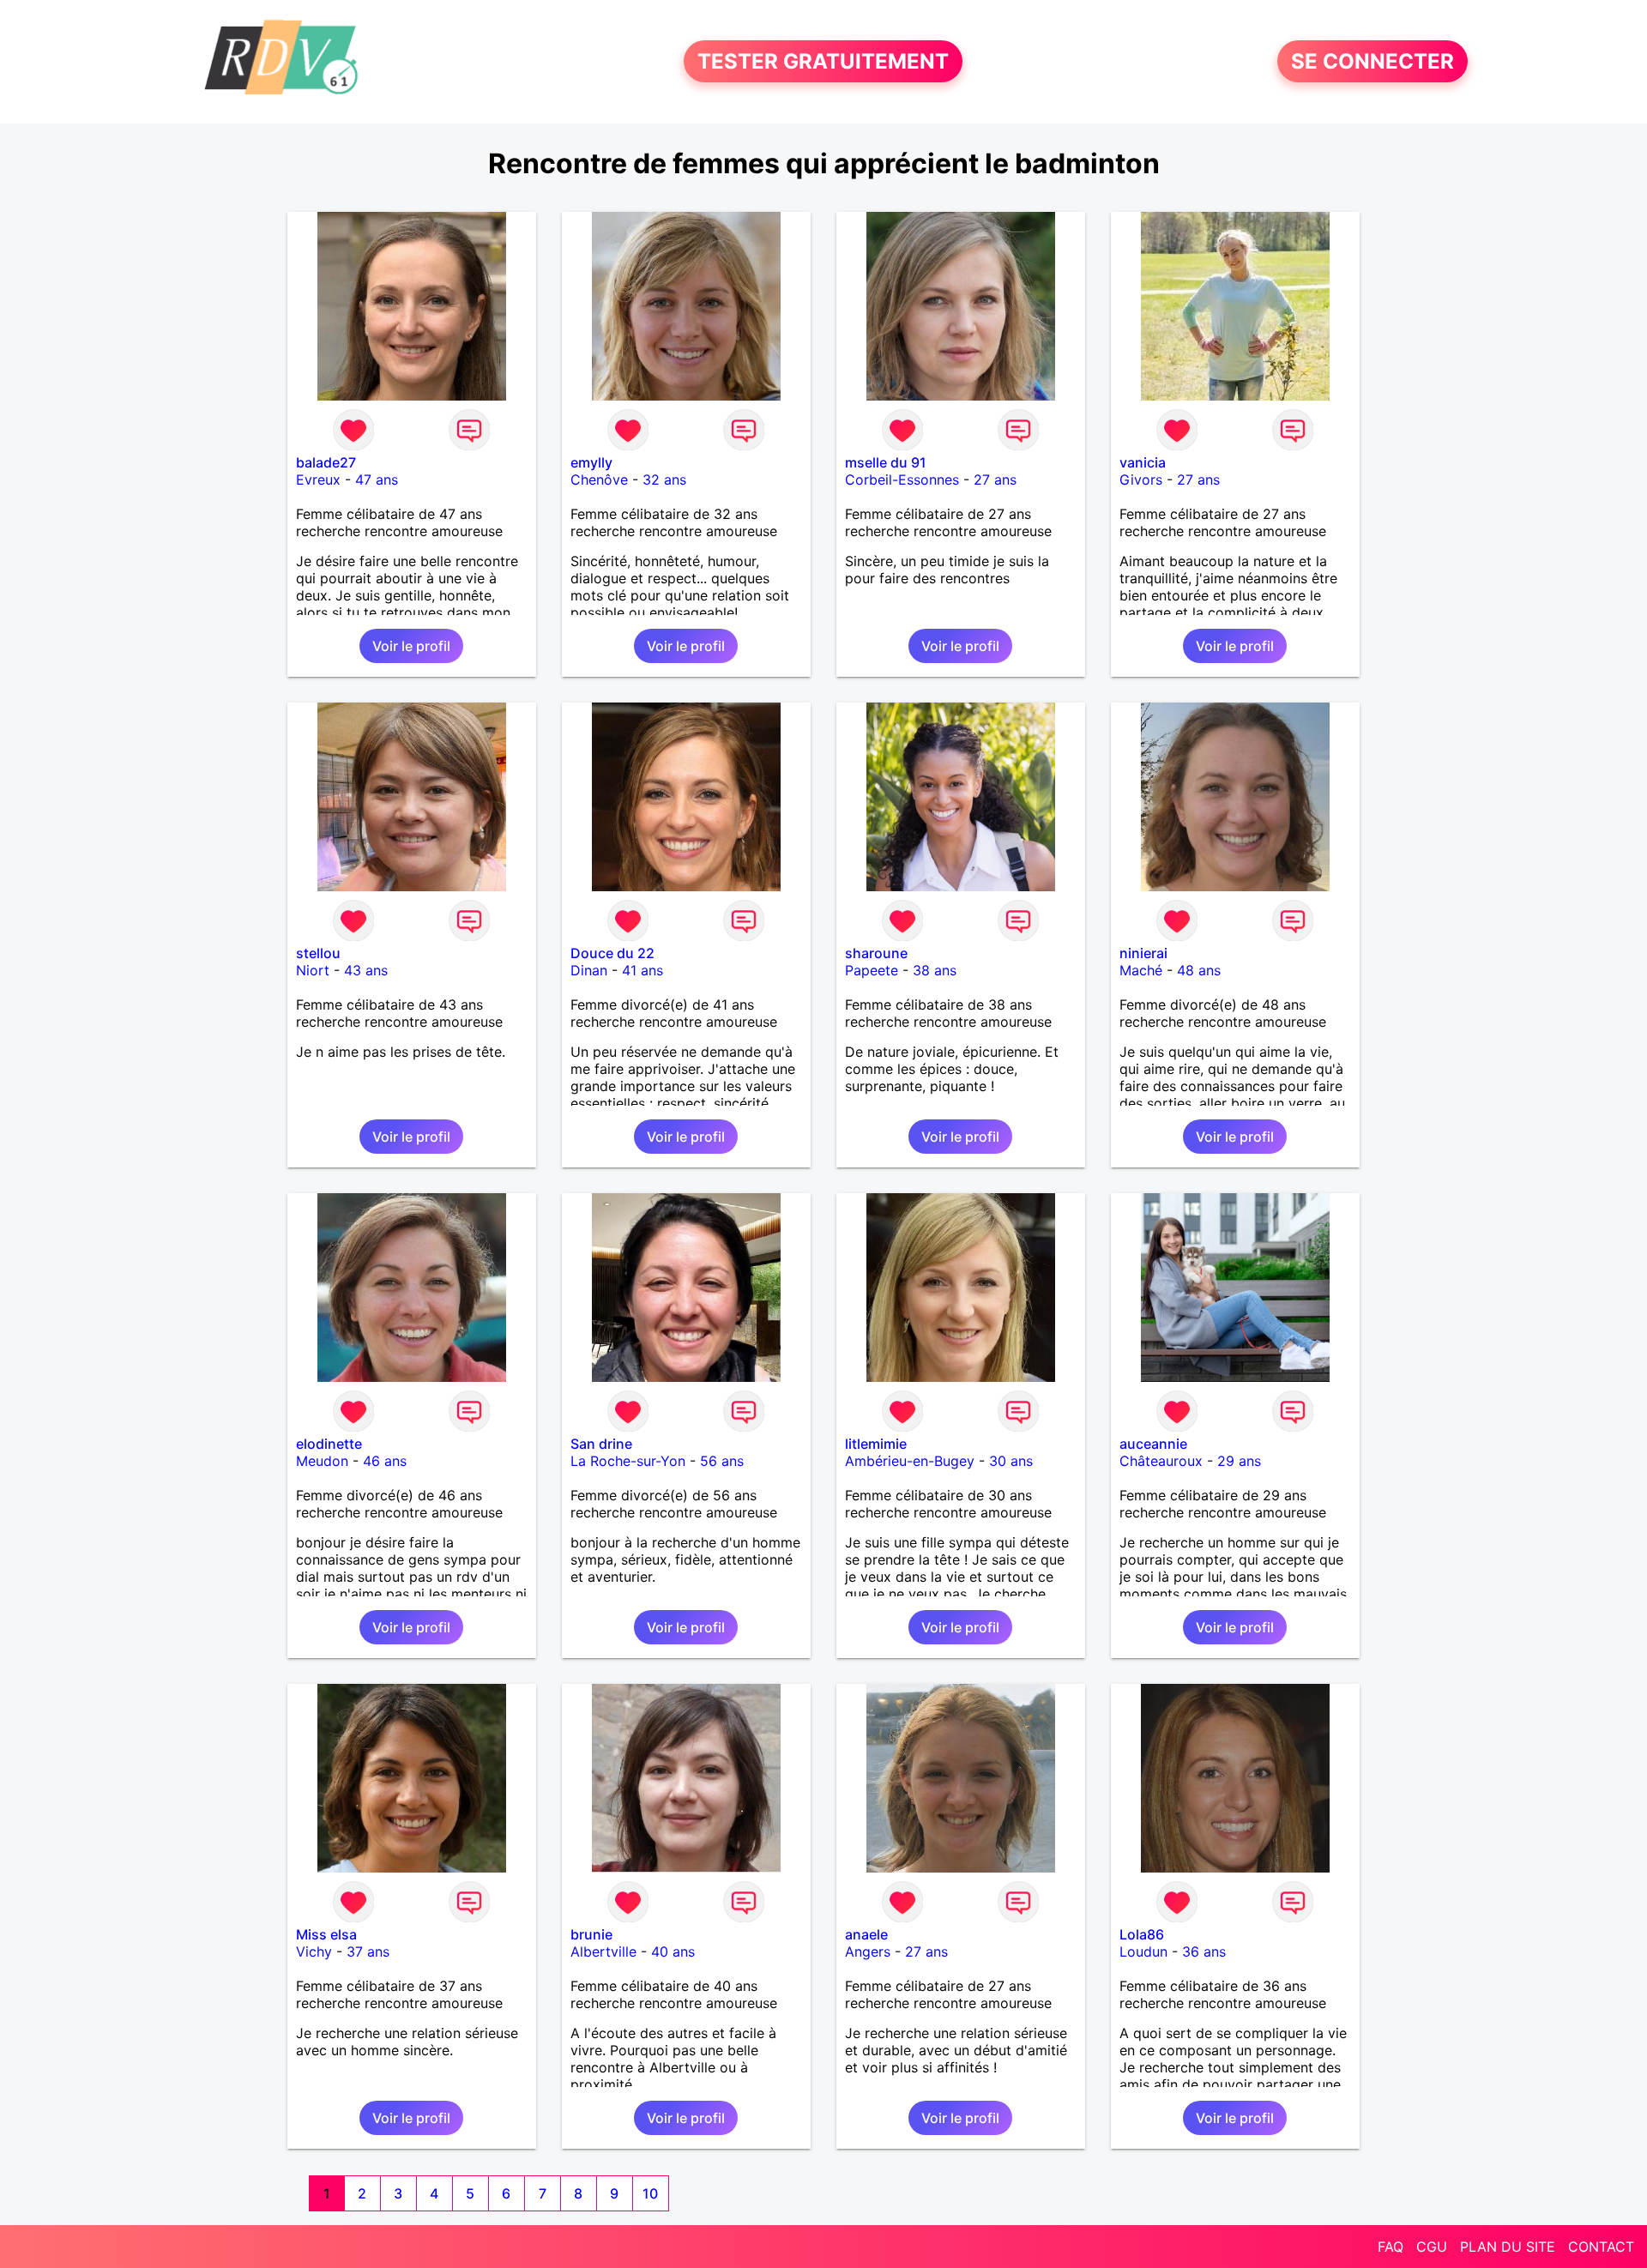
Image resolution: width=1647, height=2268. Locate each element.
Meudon (322, 1461)
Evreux (318, 480)
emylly (591, 462)
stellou (318, 953)
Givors (1141, 480)
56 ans (722, 1461)
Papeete (872, 970)
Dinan (589, 970)
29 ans (1239, 1461)
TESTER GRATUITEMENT (823, 61)
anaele (866, 1934)
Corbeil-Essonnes (902, 480)
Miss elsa (326, 1934)
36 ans (1204, 1951)
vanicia (1143, 462)
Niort (313, 970)
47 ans (377, 480)
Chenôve (599, 480)
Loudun (1143, 1951)
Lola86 (1142, 1934)
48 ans (1199, 970)
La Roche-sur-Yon (628, 1461)
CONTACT (1601, 2247)
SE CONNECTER (1372, 61)
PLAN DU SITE (1508, 2247)
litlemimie (876, 1444)
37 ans (368, 1951)
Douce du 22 (612, 953)
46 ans (385, 1461)
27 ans (995, 480)
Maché (1141, 970)
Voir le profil (411, 646)
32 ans (664, 480)
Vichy (314, 1951)
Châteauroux (1161, 1461)
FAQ (1391, 2247)
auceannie (1153, 1444)
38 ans (935, 970)
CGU (1432, 2247)
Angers (868, 1951)
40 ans (673, 1951)
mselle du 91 (886, 462)
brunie (591, 1934)
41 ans (643, 970)
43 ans (366, 970)
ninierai (1143, 953)
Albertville (603, 1951)
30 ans (1011, 1461)
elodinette (329, 1444)
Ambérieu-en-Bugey (910, 1461)
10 (650, 2193)
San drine (601, 1444)
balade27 (326, 462)
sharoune (876, 953)
